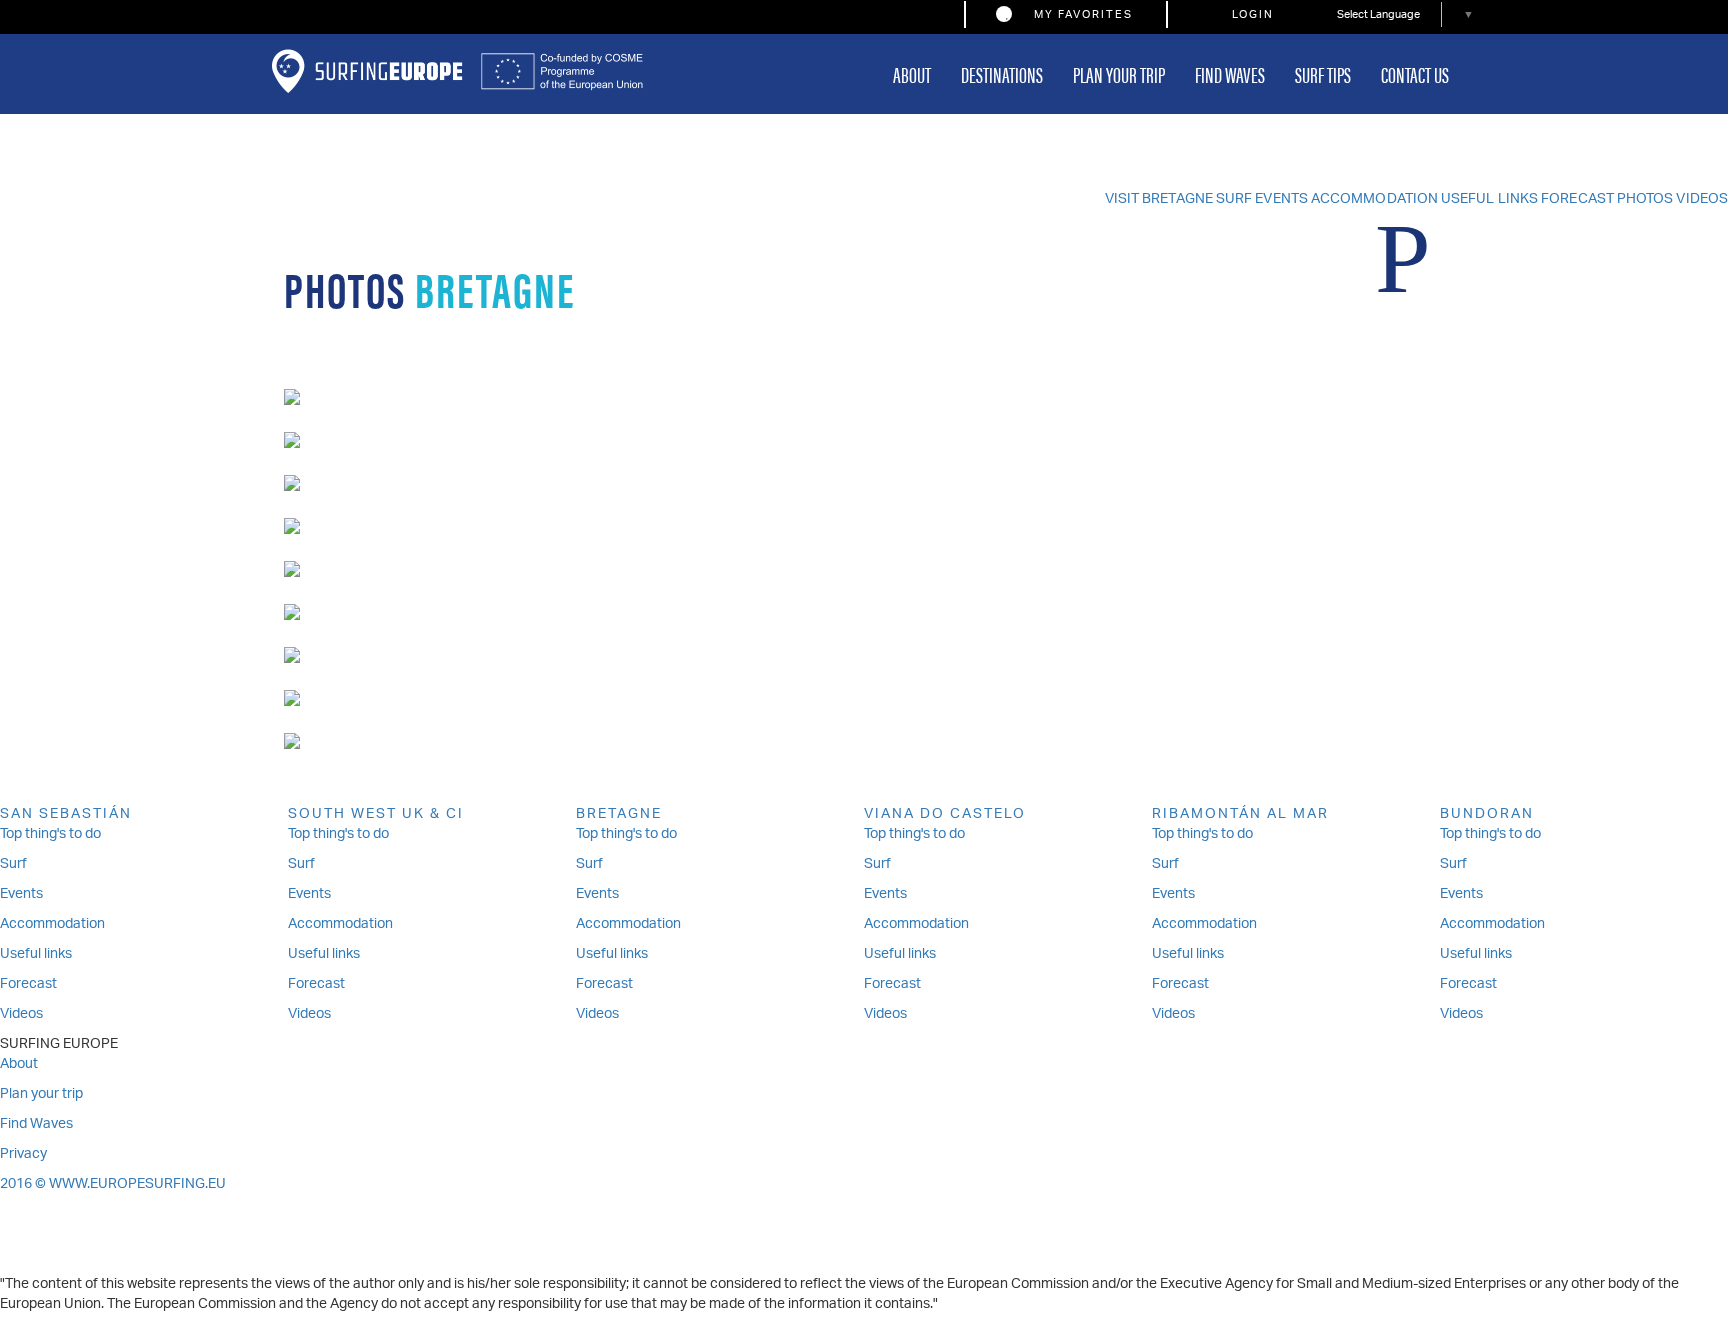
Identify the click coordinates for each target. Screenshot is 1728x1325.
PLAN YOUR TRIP (1119, 73)
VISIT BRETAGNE (1159, 199)
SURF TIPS (1323, 73)
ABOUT (912, 73)
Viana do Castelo (945, 814)
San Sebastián (66, 814)
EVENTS (1281, 199)
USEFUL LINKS (1489, 199)
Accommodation (52, 924)
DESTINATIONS (1002, 73)
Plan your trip (41, 1094)
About (19, 1064)
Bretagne (619, 814)
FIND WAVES (1230, 73)
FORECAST (1577, 199)
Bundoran (1487, 814)
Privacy (23, 1154)
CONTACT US (1415, 73)
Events (21, 894)
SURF (1234, 199)
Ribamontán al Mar (1240, 814)
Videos (21, 1014)
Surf (13, 864)
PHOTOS (1645, 199)
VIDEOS (1702, 199)
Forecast (28, 984)
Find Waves (36, 1124)
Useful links (36, 954)
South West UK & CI (376, 814)
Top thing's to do (50, 834)
